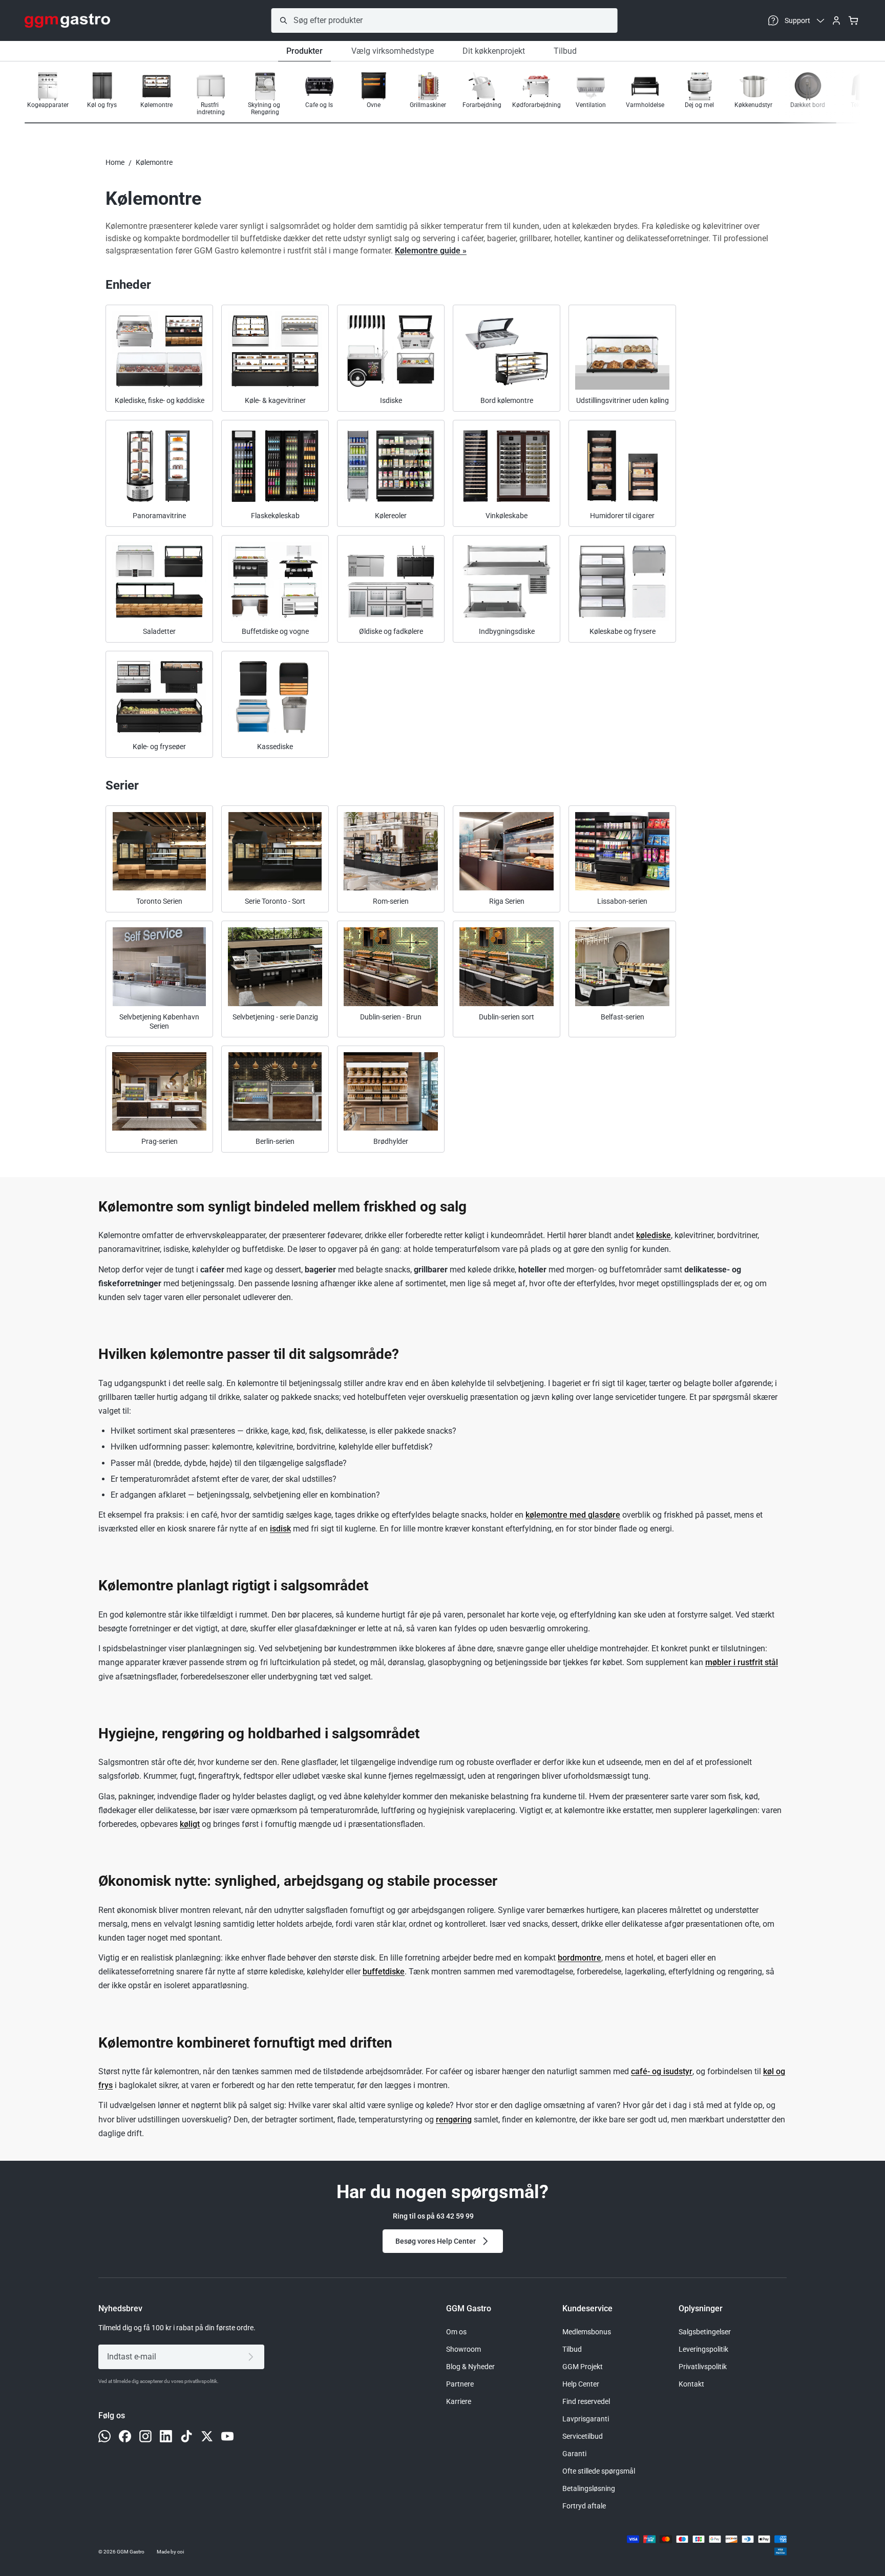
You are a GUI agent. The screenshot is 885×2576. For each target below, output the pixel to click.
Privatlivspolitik (703, 2367)
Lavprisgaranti (586, 2419)
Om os (456, 2332)
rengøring (454, 2120)
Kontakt (691, 2384)
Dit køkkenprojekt (494, 51)
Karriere (459, 2401)
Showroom (463, 2349)
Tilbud (565, 51)
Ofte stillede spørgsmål (599, 2471)
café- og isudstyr (662, 2071)
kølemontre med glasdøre (573, 1515)
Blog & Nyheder (470, 2367)
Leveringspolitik (703, 2349)
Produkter (304, 51)
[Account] (836, 20)
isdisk (280, 1529)
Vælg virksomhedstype (393, 51)
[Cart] (853, 20)
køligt (190, 1824)
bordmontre (580, 1958)
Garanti (574, 2454)
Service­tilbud (583, 2436)
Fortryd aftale (584, 2506)
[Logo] (67, 20)
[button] (828, 95)
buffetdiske (384, 1972)
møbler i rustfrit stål (742, 1662)
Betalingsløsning (589, 2488)
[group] (48, 94)
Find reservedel (586, 2401)
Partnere (460, 2384)
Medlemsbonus (587, 2332)
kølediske (654, 1235)
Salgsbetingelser (705, 2332)
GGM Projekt (583, 2367)
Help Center (581, 2384)
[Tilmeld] (253, 2357)
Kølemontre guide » (431, 251)
